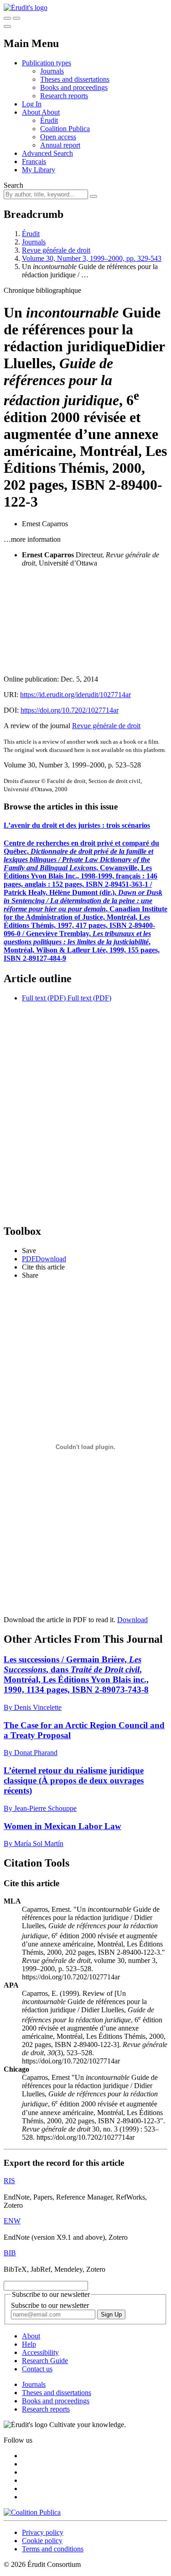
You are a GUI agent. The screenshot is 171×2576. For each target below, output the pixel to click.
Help (29, 2344)
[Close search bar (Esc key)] (16, 18)
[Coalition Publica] (32, 2512)
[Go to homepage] (26, 8)
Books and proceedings (74, 87)
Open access (58, 137)
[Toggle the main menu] (7, 26)
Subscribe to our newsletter (50, 2305)
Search (13, 185)
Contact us (37, 2369)
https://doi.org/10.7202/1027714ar (70, 710)
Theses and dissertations (75, 79)
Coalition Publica (65, 129)
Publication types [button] (47, 63)
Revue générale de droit (56, 250)
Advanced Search (47, 153)
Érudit (49, 120)
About (51, 112)
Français (34, 161)
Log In (32, 104)
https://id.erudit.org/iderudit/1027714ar (75, 695)
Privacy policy (43, 2532)
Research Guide (45, 2361)
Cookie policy (42, 2541)
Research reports (64, 96)
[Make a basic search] (7, 18)
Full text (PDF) (44, 998)
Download (132, 1620)
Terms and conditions (53, 2549)
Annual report (60, 145)
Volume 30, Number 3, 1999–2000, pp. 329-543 (92, 258)
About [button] (32, 112)
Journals (52, 71)
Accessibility (40, 2352)
